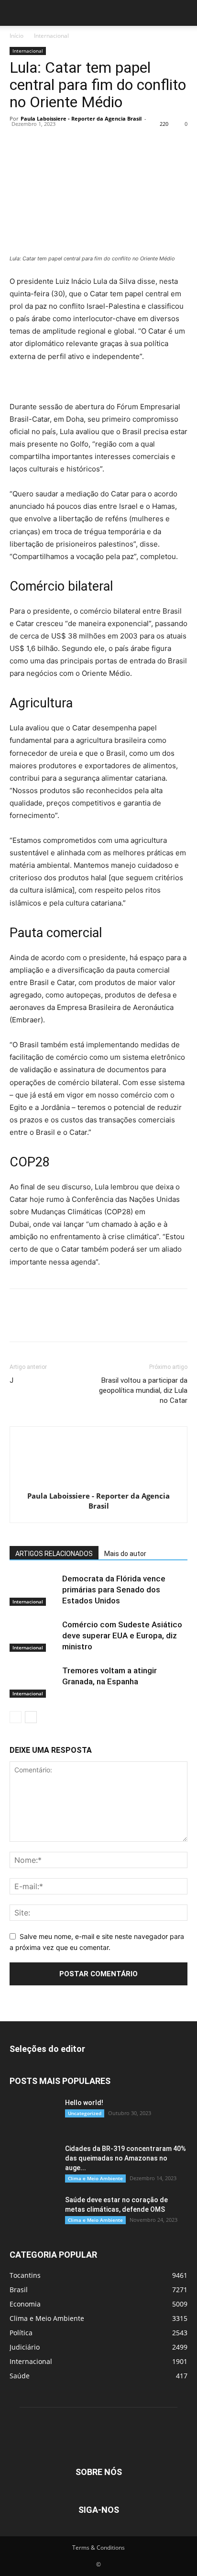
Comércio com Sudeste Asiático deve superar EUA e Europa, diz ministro (122, 1635)
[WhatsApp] (85, 140)
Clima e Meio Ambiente (95, 2178)
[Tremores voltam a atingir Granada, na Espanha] (33, 1682)
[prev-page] (16, 1717)
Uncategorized (85, 2113)
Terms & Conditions (98, 2548)
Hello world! (84, 2103)
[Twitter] (41, 140)
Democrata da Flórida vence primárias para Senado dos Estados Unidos (114, 1590)
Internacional (51, 36)
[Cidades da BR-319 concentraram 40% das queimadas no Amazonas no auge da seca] (33, 2161)
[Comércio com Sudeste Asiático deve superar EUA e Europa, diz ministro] (33, 1636)
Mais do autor (125, 1554)
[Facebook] (19, 140)
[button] (16, 13)
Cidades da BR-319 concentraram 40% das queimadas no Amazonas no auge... (126, 2158)
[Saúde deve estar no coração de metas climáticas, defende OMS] (33, 2212)
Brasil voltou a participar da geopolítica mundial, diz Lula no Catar (143, 1390)
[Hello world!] (33, 2115)
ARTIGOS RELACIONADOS (54, 1554)
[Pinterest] (63, 140)
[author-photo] (98, 1483)
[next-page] (31, 1717)
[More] (108, 140)
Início (16, 36)
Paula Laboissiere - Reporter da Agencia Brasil (81, 118)
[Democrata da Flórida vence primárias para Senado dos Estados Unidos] (33, 1590)
